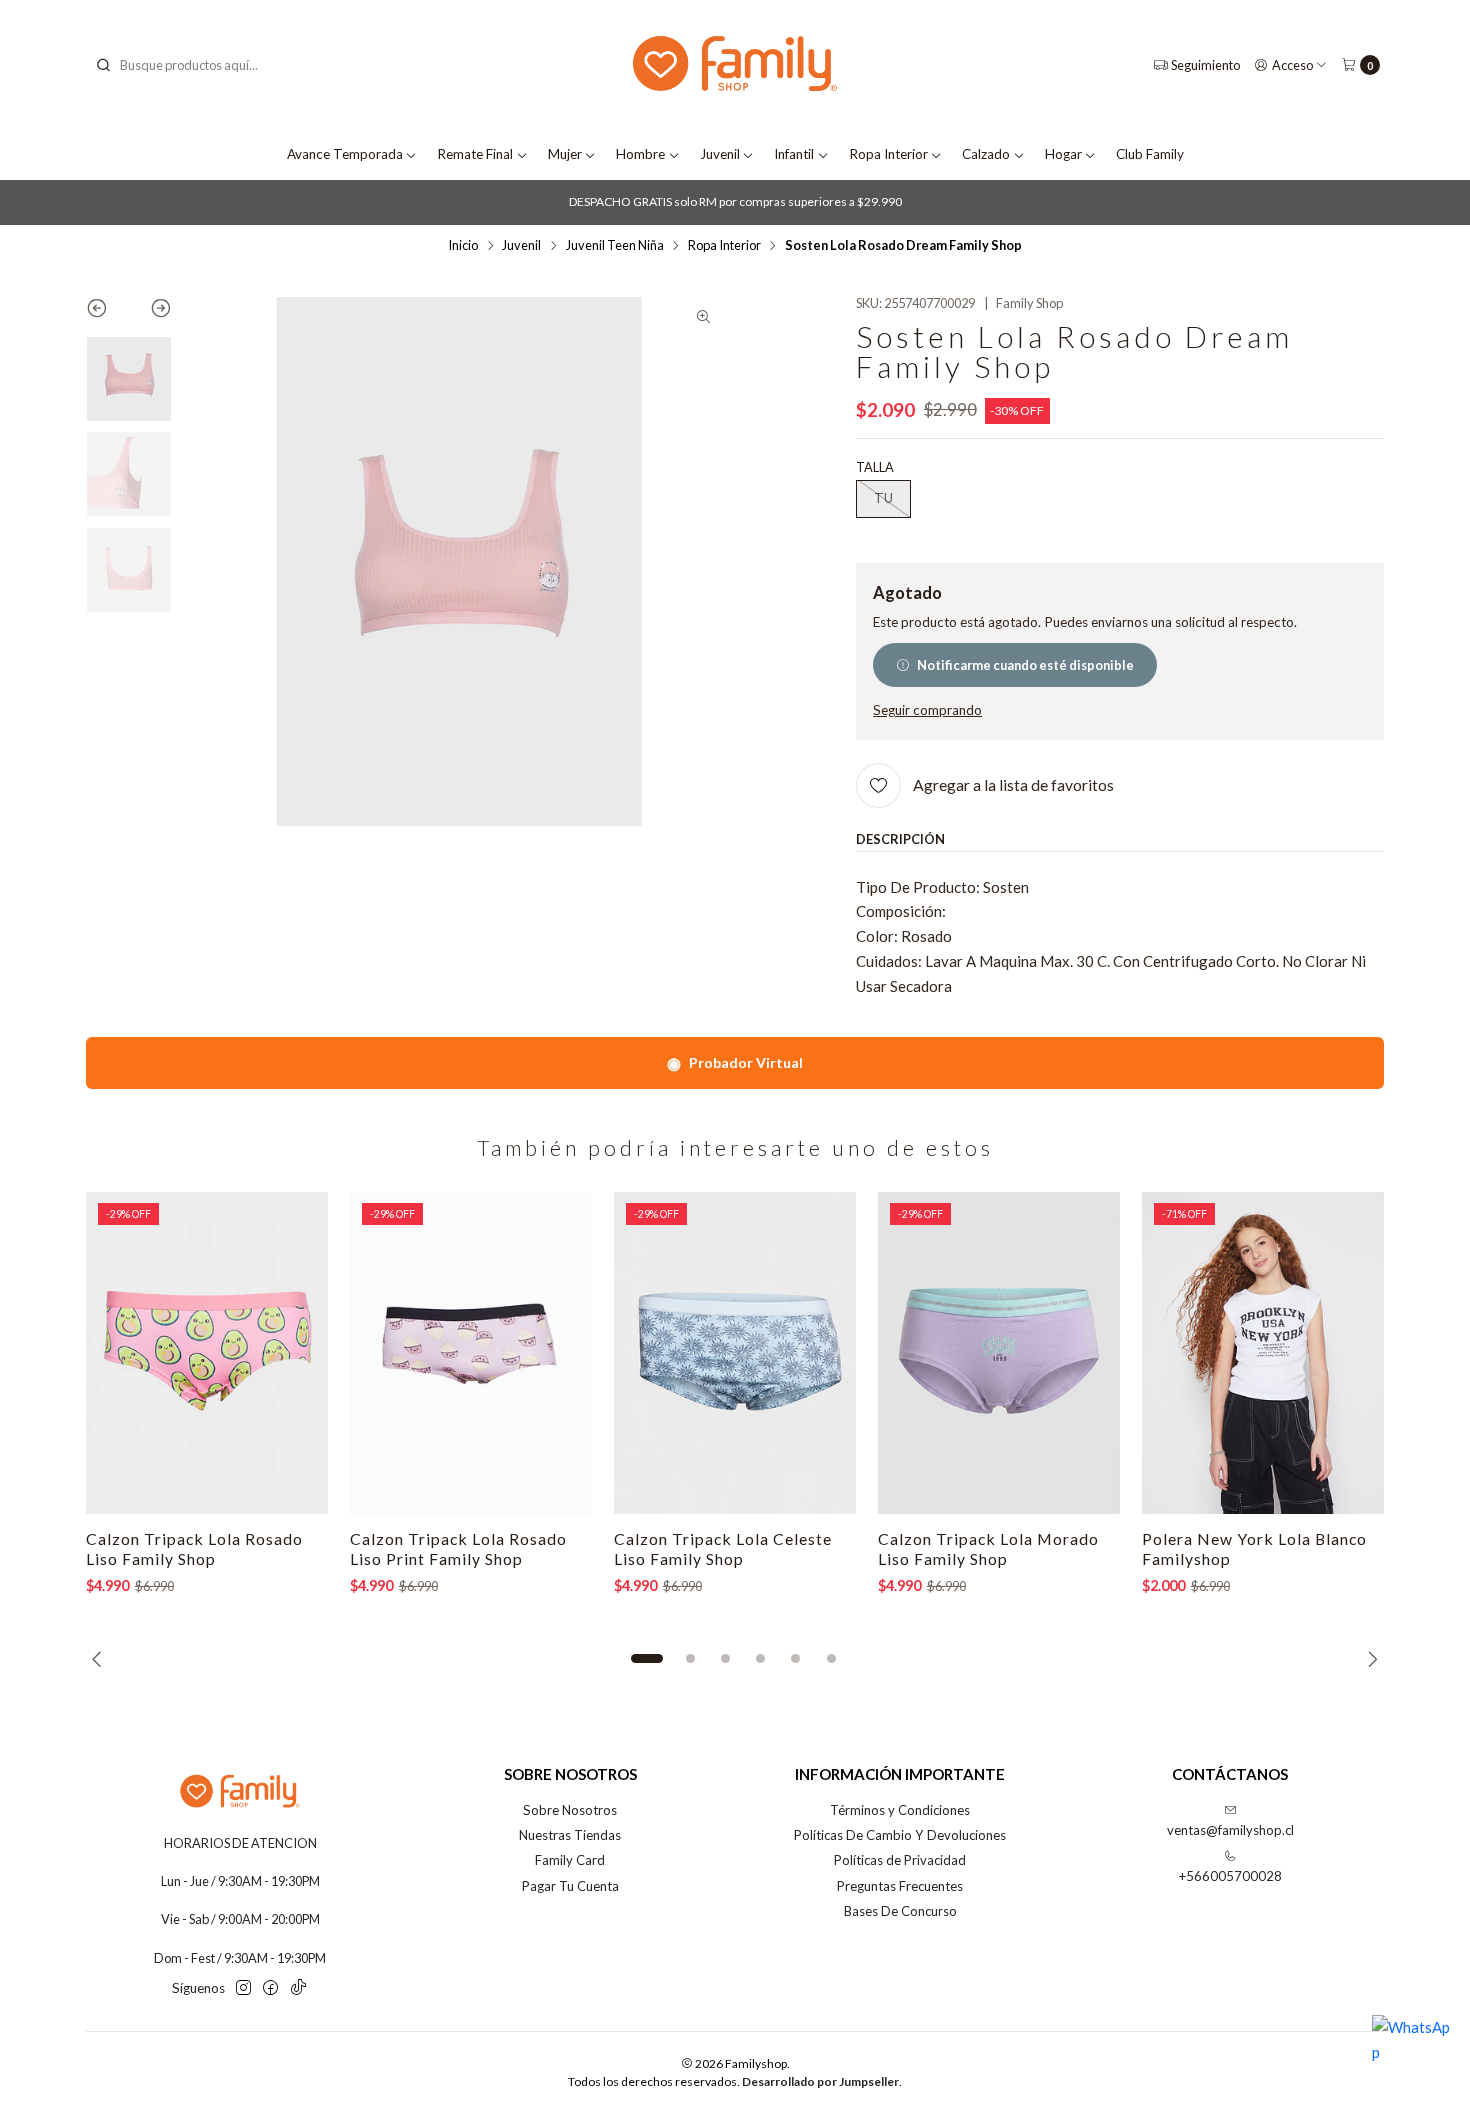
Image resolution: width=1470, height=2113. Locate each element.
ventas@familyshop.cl (1230, 1830)
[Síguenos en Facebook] (270, 1988)
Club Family (1150, 154)
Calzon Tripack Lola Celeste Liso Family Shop (723, 1548)
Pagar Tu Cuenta (570, 1886)
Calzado (986, 154)
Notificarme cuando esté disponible (1025, 665)
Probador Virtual (735, 1062)
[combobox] (196, 65)
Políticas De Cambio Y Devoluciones (900, 1835)
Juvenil (720, 154)
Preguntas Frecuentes (900, 1886)
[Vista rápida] (294, 1353)
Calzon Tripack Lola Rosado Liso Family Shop (194, 1548)
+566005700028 (1230, 1876)
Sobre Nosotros (570, 1810)
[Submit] (103, 65)
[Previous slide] (107, 312)
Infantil (794, 154)
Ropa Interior (888, 154)
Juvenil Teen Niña (615, 245)
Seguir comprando (927, 711)
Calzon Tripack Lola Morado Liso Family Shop (988, 1548)
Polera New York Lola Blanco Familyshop (1254, 1548)
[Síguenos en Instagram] (243, 1988)
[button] (647, 1659)
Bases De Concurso (900, 1911)
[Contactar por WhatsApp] (1412, 2055)
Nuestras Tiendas (570, 1835)
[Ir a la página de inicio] (735, 65)
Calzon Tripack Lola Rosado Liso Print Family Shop (458, 1548)
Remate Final (475, 154)
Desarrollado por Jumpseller (820, 2081)
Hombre (640, 154)
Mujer (565, 154)
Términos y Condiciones (900, 1810)
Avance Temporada (345, 154)
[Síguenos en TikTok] (298, 1988)
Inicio (463, 245)
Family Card (570, 1860)
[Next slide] (150, 312)
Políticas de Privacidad (900, 1860)
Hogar (1063, 154)
